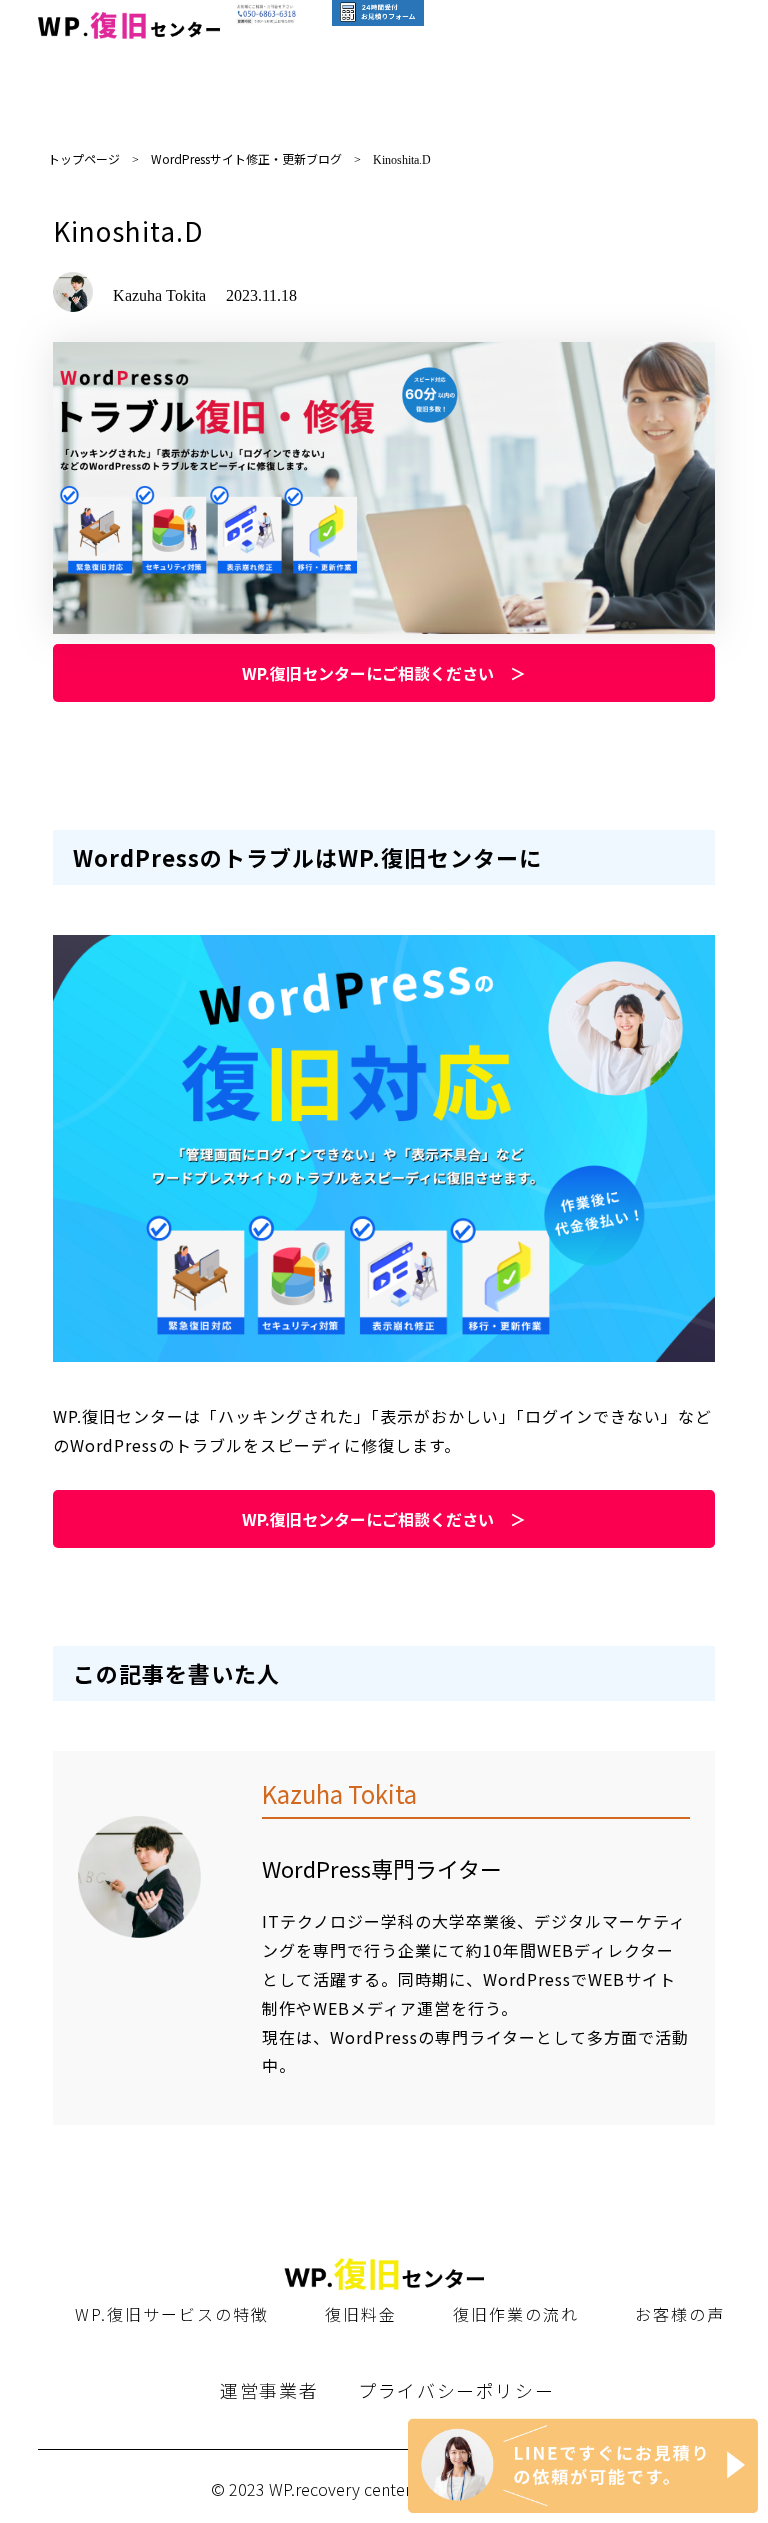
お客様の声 (680, 2314)
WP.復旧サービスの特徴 (172, 2314)
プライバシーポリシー (456, 2390)
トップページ (84, 158)
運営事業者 (269, 2390)
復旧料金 (361, 2314)
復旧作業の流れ (516, 2314)
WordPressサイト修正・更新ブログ (246, 158)
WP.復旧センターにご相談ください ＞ (384, 673)
